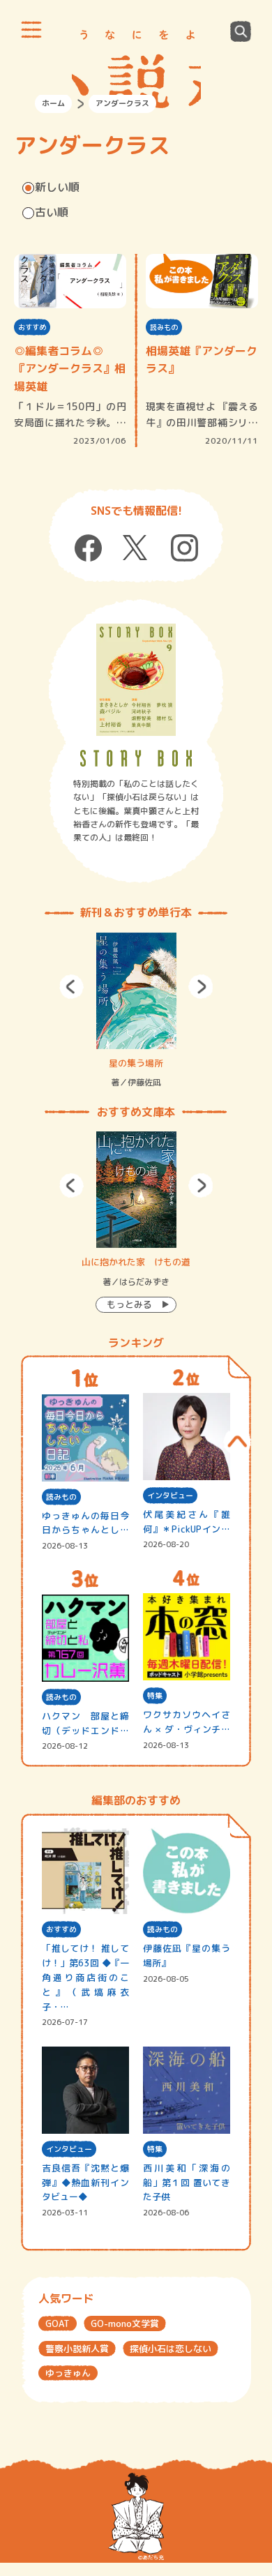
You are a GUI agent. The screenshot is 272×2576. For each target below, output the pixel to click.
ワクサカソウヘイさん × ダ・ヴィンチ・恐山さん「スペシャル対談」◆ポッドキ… (187, 1723)
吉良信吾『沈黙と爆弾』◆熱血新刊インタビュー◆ (85, 2183)
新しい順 (57, 187)
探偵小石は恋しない (171, 2349)
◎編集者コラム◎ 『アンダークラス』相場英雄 (70, 369)
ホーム (53, 103)
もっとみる (129, 1304)
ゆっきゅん (68, 2373)
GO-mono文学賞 (125, 2323)
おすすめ (32, 327)
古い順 (52, 212)
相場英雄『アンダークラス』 (202, 360)
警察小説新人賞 (77, 2349)
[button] (71, 987)
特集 (155, 1696)
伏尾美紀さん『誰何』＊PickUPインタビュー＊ (187, 1522)
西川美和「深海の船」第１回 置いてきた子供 (187, 2183)
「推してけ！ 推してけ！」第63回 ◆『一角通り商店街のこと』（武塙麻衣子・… (85, 1977)
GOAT (58, 2323)
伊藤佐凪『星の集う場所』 (187, 1956)
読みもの (164, 327)
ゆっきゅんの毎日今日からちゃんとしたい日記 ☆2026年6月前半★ (85, 1524)
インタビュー (170, 1496)
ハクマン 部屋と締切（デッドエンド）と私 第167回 (85, 1724)
